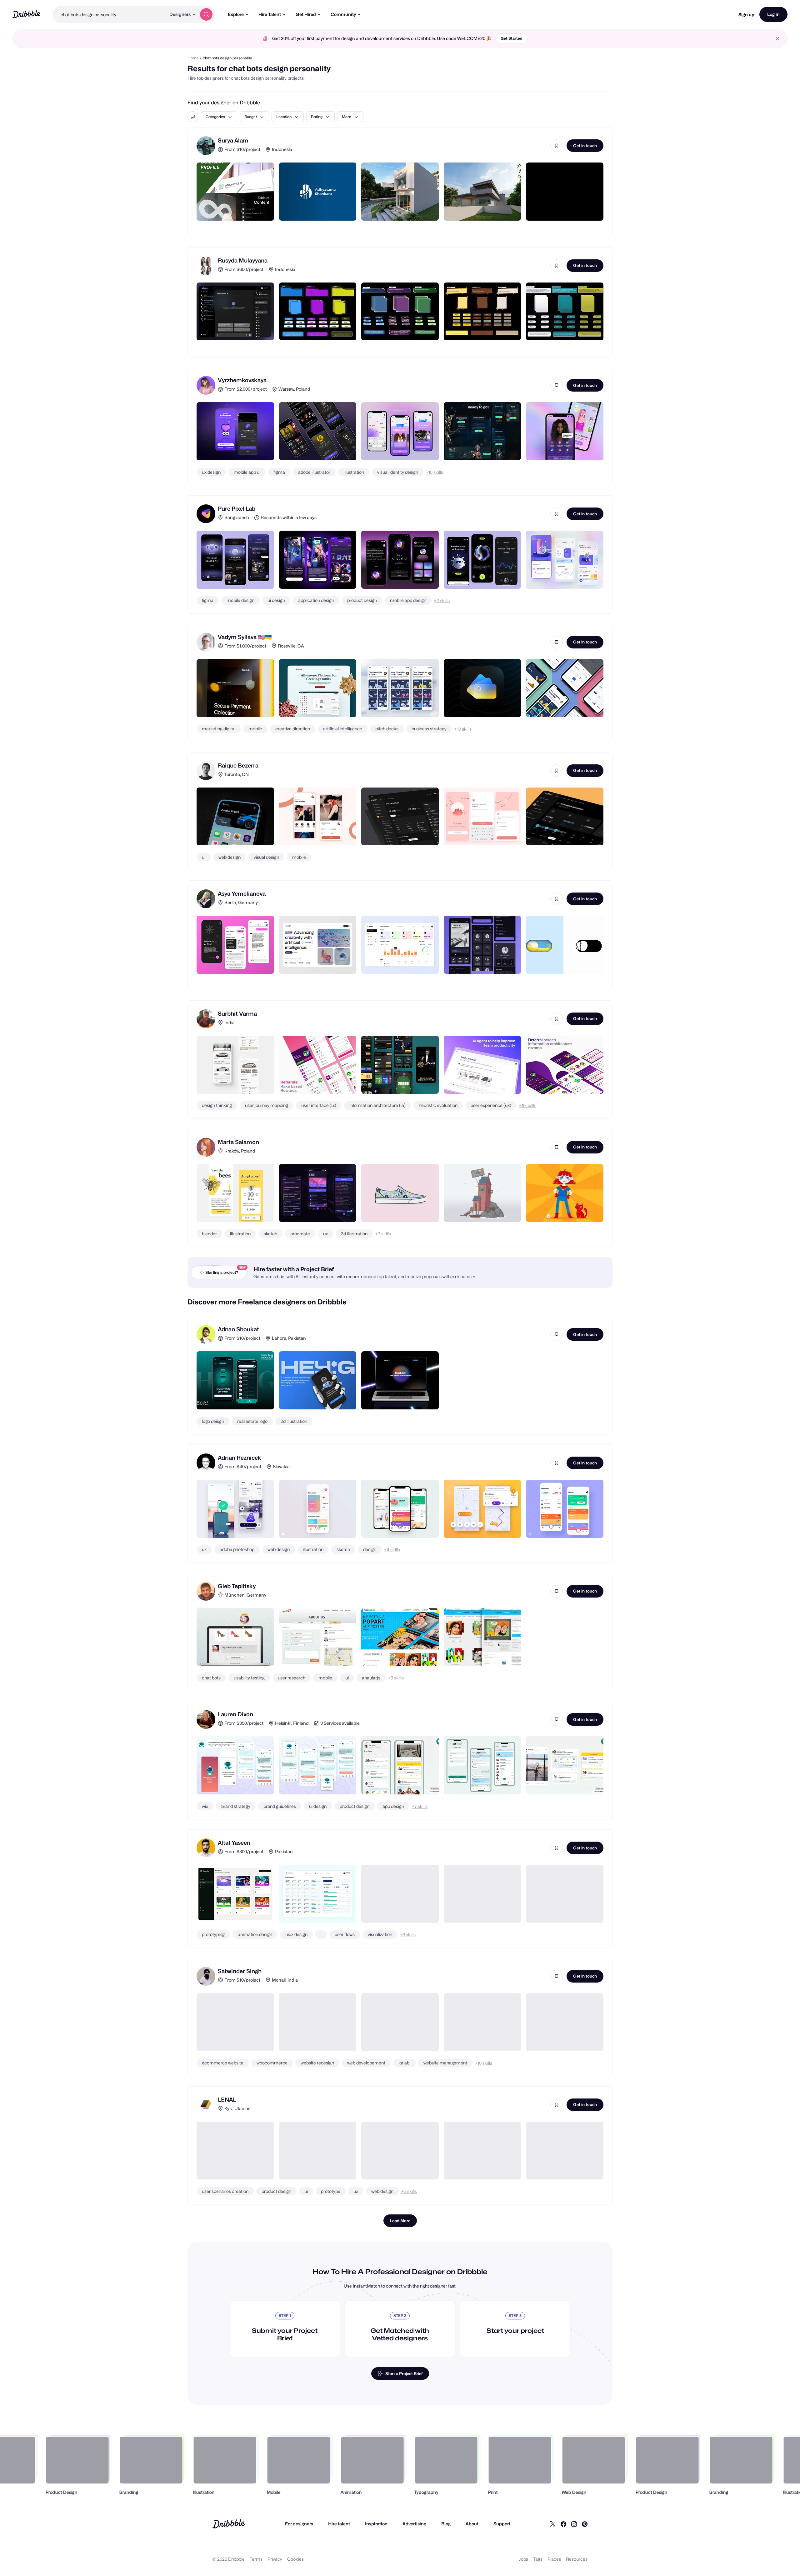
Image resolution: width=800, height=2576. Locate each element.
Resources (577, 2559)
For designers (299, 2524)
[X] (553, 2524)
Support (502, 2524)
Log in (773, 14)
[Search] (206, 14)
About (472, 2524)
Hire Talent (270, 14)
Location (284, 117)
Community (343, 14)
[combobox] (109, 14)
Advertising (414, 2524)
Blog (446, 2524)
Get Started (512, 38)
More (347, 117)
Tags (538, 2559)
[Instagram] (574, 2524)
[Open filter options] (193, 117)
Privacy (275, 2559)
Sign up (746, 15)
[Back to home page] (26, 14)
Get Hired (306, 14)
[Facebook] (563, 2524)
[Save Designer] (557, 146)
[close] (777, 39)
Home (193, 58)
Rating (317, 117)
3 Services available (340, 1723)
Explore (236, 14)
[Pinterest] (585, 2524)
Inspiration (376, 2524)
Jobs (524, 2559)
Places (554, 2559)
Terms (256, 2559)
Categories (215, 117)
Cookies (295, 2559)
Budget (251, 117)
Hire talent (339, 2524)
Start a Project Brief (404, 2373)
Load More (400, 2221)
